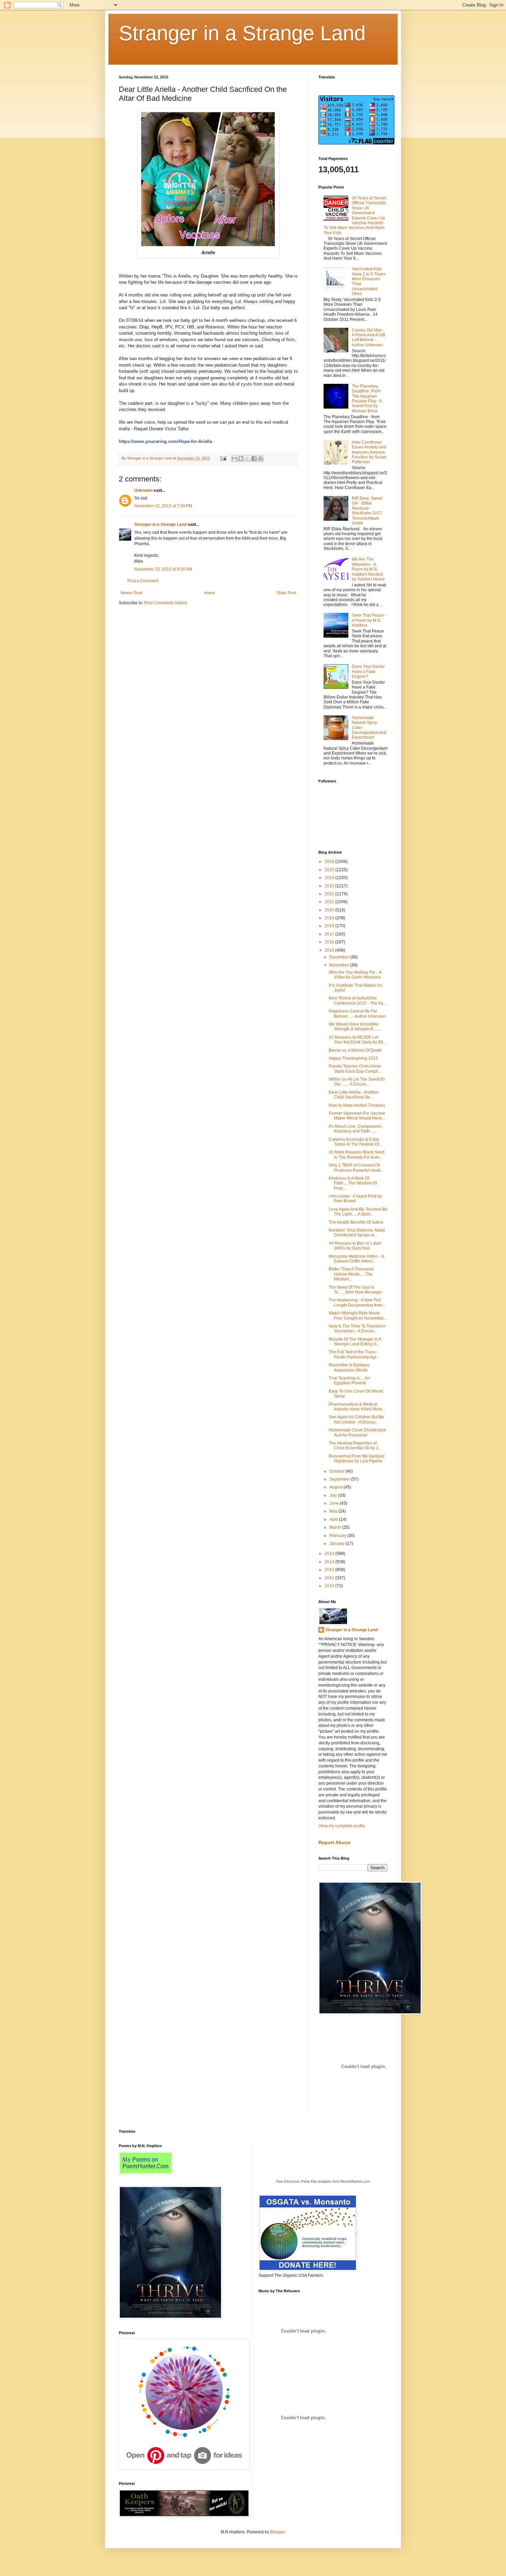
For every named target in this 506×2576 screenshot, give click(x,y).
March (336, 1527)
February (338, 1536)
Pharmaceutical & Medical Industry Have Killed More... (357, 1407)
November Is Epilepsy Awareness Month (349, 1367)
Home (209, 593)
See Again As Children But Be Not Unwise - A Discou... (356, 1419)
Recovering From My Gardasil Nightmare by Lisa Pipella (357, 1459)
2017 (330, 934)
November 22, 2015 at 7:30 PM (163, 506)
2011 (330, 1578)
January (338, 1544)
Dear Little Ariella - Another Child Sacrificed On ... (354, 1095)
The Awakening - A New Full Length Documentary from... (357, 1302)
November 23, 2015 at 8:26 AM (163, 569)
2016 (330, 942)
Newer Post (131, 593)
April (334, 1519)
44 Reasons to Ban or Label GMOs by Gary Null (355, 1246)
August (336, 1487)
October (337, 1471)
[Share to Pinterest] (261, 458)
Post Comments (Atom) (166, 603)
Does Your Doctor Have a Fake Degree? (368, 672)
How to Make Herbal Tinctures (357, 1105)
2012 (330, 1570)
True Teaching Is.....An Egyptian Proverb (349, 1381)
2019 (330, 918)
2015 (330, 950)
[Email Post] (223, 458)
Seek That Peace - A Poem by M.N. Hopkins (369, 620)
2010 (330, 1586)
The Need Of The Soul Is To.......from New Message (355, 1290)
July (334, 1495)
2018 (330, 926)
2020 (330, 910)
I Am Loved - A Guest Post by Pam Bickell (355, 1199)
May (334, 1511)
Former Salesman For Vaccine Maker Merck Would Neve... (357, 1116)
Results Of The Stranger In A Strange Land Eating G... (355, 1342)
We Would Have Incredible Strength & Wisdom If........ (355, 1027)
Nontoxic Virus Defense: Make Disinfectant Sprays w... (357, 1233)
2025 (330, 870)
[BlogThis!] (241, 458)
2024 (330, 878)
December (340, 957)
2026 (330, 862)
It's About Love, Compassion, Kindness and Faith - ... (356, 1129)
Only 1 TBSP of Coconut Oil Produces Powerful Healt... (356, 1168)
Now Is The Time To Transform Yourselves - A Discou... (357, 1329)
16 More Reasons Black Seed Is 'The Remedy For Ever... (357, 1155)
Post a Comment (143, 581)
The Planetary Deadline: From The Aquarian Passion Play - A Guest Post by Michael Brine (367, 399)
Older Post (286, 593)
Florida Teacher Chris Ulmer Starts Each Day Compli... (355, 1069)
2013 (330, 1562)
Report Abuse (334, 1842)
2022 (330, 894)
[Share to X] (247, 458)
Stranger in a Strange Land (242, 33)
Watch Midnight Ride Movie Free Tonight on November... (358, 1316)
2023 (330, 886)
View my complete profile (342, 1826)
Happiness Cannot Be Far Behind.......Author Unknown (357, 1014)
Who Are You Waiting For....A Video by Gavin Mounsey (355, 975)
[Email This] (234, 458)
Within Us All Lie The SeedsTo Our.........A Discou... (357, 1082)
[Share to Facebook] (254, 458)
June (335, 1503)
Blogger (277, 2532)
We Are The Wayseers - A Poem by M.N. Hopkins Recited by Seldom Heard (368, 569)
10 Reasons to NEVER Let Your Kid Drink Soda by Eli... (357, 1040)
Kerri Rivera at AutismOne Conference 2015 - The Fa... (357, 1000)
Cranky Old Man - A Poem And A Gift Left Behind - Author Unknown (368, 338)
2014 (330, 1554)
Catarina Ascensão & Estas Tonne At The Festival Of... (355, 1142)
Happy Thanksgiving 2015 (353, 1058)
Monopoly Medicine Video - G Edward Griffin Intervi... (356, 1259)
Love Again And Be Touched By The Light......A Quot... (358, 1212)
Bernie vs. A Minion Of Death (355, 1050)
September (340, 1479)
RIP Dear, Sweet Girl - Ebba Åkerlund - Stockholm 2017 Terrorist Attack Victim (367, 511)
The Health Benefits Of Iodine (356, 1222)
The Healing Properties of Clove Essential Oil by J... (355, 1446)
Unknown (143, 490)
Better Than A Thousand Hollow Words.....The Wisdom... (351, 1274)
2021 (330, 902)
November (340, 965)
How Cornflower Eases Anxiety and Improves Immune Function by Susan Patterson (369, 452)
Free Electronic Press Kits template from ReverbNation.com (323, 2181)
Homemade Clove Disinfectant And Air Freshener (357, 1432)
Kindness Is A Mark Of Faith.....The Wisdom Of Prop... (353, 1183)
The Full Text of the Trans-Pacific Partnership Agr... (354, 1354)
